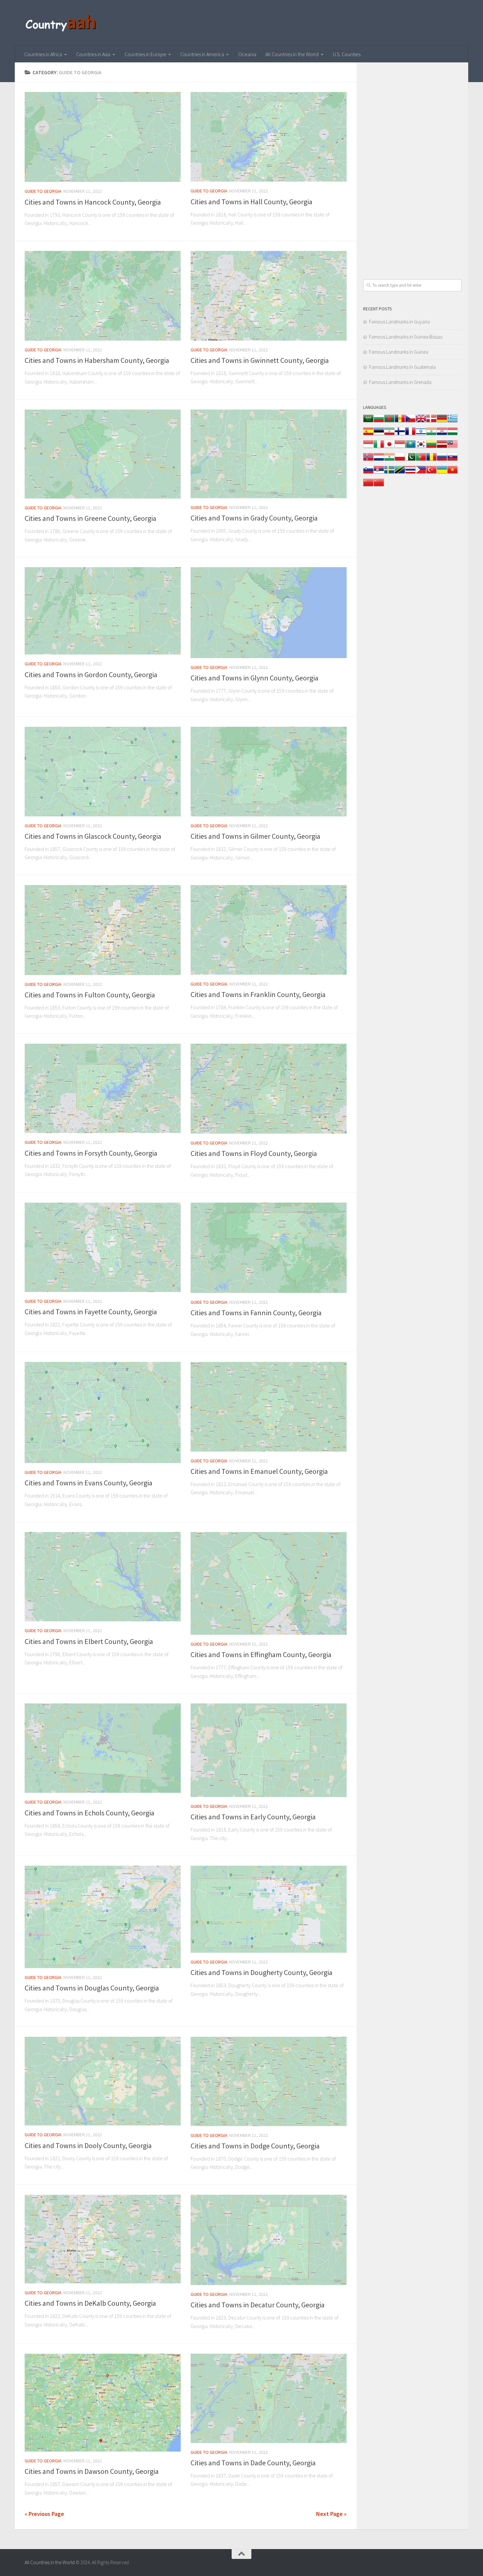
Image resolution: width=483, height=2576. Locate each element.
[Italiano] (379, 447)
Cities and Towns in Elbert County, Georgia (89, 1641)
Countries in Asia (93, 54)
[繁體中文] (379, 486)
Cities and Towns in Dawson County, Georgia (92, 2471)
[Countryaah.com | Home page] (62, 23)
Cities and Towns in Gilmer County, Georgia (255, 836)
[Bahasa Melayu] (452, 447)
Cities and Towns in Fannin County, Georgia (256, 1313)
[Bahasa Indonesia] (368, 447)
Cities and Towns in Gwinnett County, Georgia (260, 360)
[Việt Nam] (452, 473)
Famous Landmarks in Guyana (399, 322)
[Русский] (442, 460)
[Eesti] (379, 435)
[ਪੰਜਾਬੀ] (389, 460)
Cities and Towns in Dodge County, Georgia (255, 2146)
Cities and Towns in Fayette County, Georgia (91, 1312)
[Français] (410, 435)
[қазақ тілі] (410, 447)
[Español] (368, 435)
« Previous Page (44, 2514)
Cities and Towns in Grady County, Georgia (254, 518)
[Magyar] (452, 435)
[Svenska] (389, 473)
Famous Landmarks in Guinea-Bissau (406, 337)
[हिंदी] (431, 435)
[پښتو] (410, 460)
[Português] (421, 460)
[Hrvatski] (442, 435)
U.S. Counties (347, 54)
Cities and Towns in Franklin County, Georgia (258, 994)
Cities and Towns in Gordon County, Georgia (91, 675)
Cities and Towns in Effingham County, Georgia (261, 1654)
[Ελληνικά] (452, 422)
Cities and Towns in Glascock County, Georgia (93, 836)
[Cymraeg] (421, 422)
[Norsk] (368, 460)
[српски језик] (379, 473)
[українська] (442, 473)
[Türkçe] (431, 473)
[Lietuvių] (431, 447)
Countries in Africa (43, 54)
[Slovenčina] (452, 460)
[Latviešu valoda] (442, 447)
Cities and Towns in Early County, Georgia (253, 1817)
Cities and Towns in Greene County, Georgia (91, 518)
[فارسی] (389, 435)
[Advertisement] (412, 167)
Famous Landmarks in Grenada (400, 382)
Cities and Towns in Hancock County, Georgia (93, 202)
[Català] (400, 422)
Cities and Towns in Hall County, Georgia (252, 202)
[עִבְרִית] (421, 435)
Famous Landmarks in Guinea (399, 352)
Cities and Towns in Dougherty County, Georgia (262, 1972)
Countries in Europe (145, 54)
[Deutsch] (442, 422)
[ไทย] (410, 473)
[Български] (379, 422)
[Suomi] (400, 435)
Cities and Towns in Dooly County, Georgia (88, 2145)
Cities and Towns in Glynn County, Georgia (254, 678)
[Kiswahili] (400, 473)
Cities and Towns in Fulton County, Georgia (90, 995)
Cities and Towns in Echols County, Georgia (90, 1813)
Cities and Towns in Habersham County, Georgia (97, 360)
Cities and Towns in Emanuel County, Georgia (259, 1471)
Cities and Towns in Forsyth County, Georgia (91, 1153)
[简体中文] (368, 486)
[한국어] (421, 447)
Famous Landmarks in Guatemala (402, 367)
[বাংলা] (389, 422)
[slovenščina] (368, 473)
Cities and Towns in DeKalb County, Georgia (90, 2303)
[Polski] (400, 460)
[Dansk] (431, 422)
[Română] (431, 460)
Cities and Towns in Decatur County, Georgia (258, 2305)
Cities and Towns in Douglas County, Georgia (92, 1988)
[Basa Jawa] (400, 447)
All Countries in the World (292, 54)
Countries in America (202, 54)
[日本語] (389, 447)
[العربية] (368, 422)
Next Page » (331, 2514)
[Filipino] (421, 473)
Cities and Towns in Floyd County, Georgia (254, 1153)
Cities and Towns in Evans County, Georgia (89, 1483)
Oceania (247, 54)
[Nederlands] (379, 460)
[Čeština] (410, 422)
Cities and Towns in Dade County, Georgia (253, 2463)
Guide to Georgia (43, 191)
